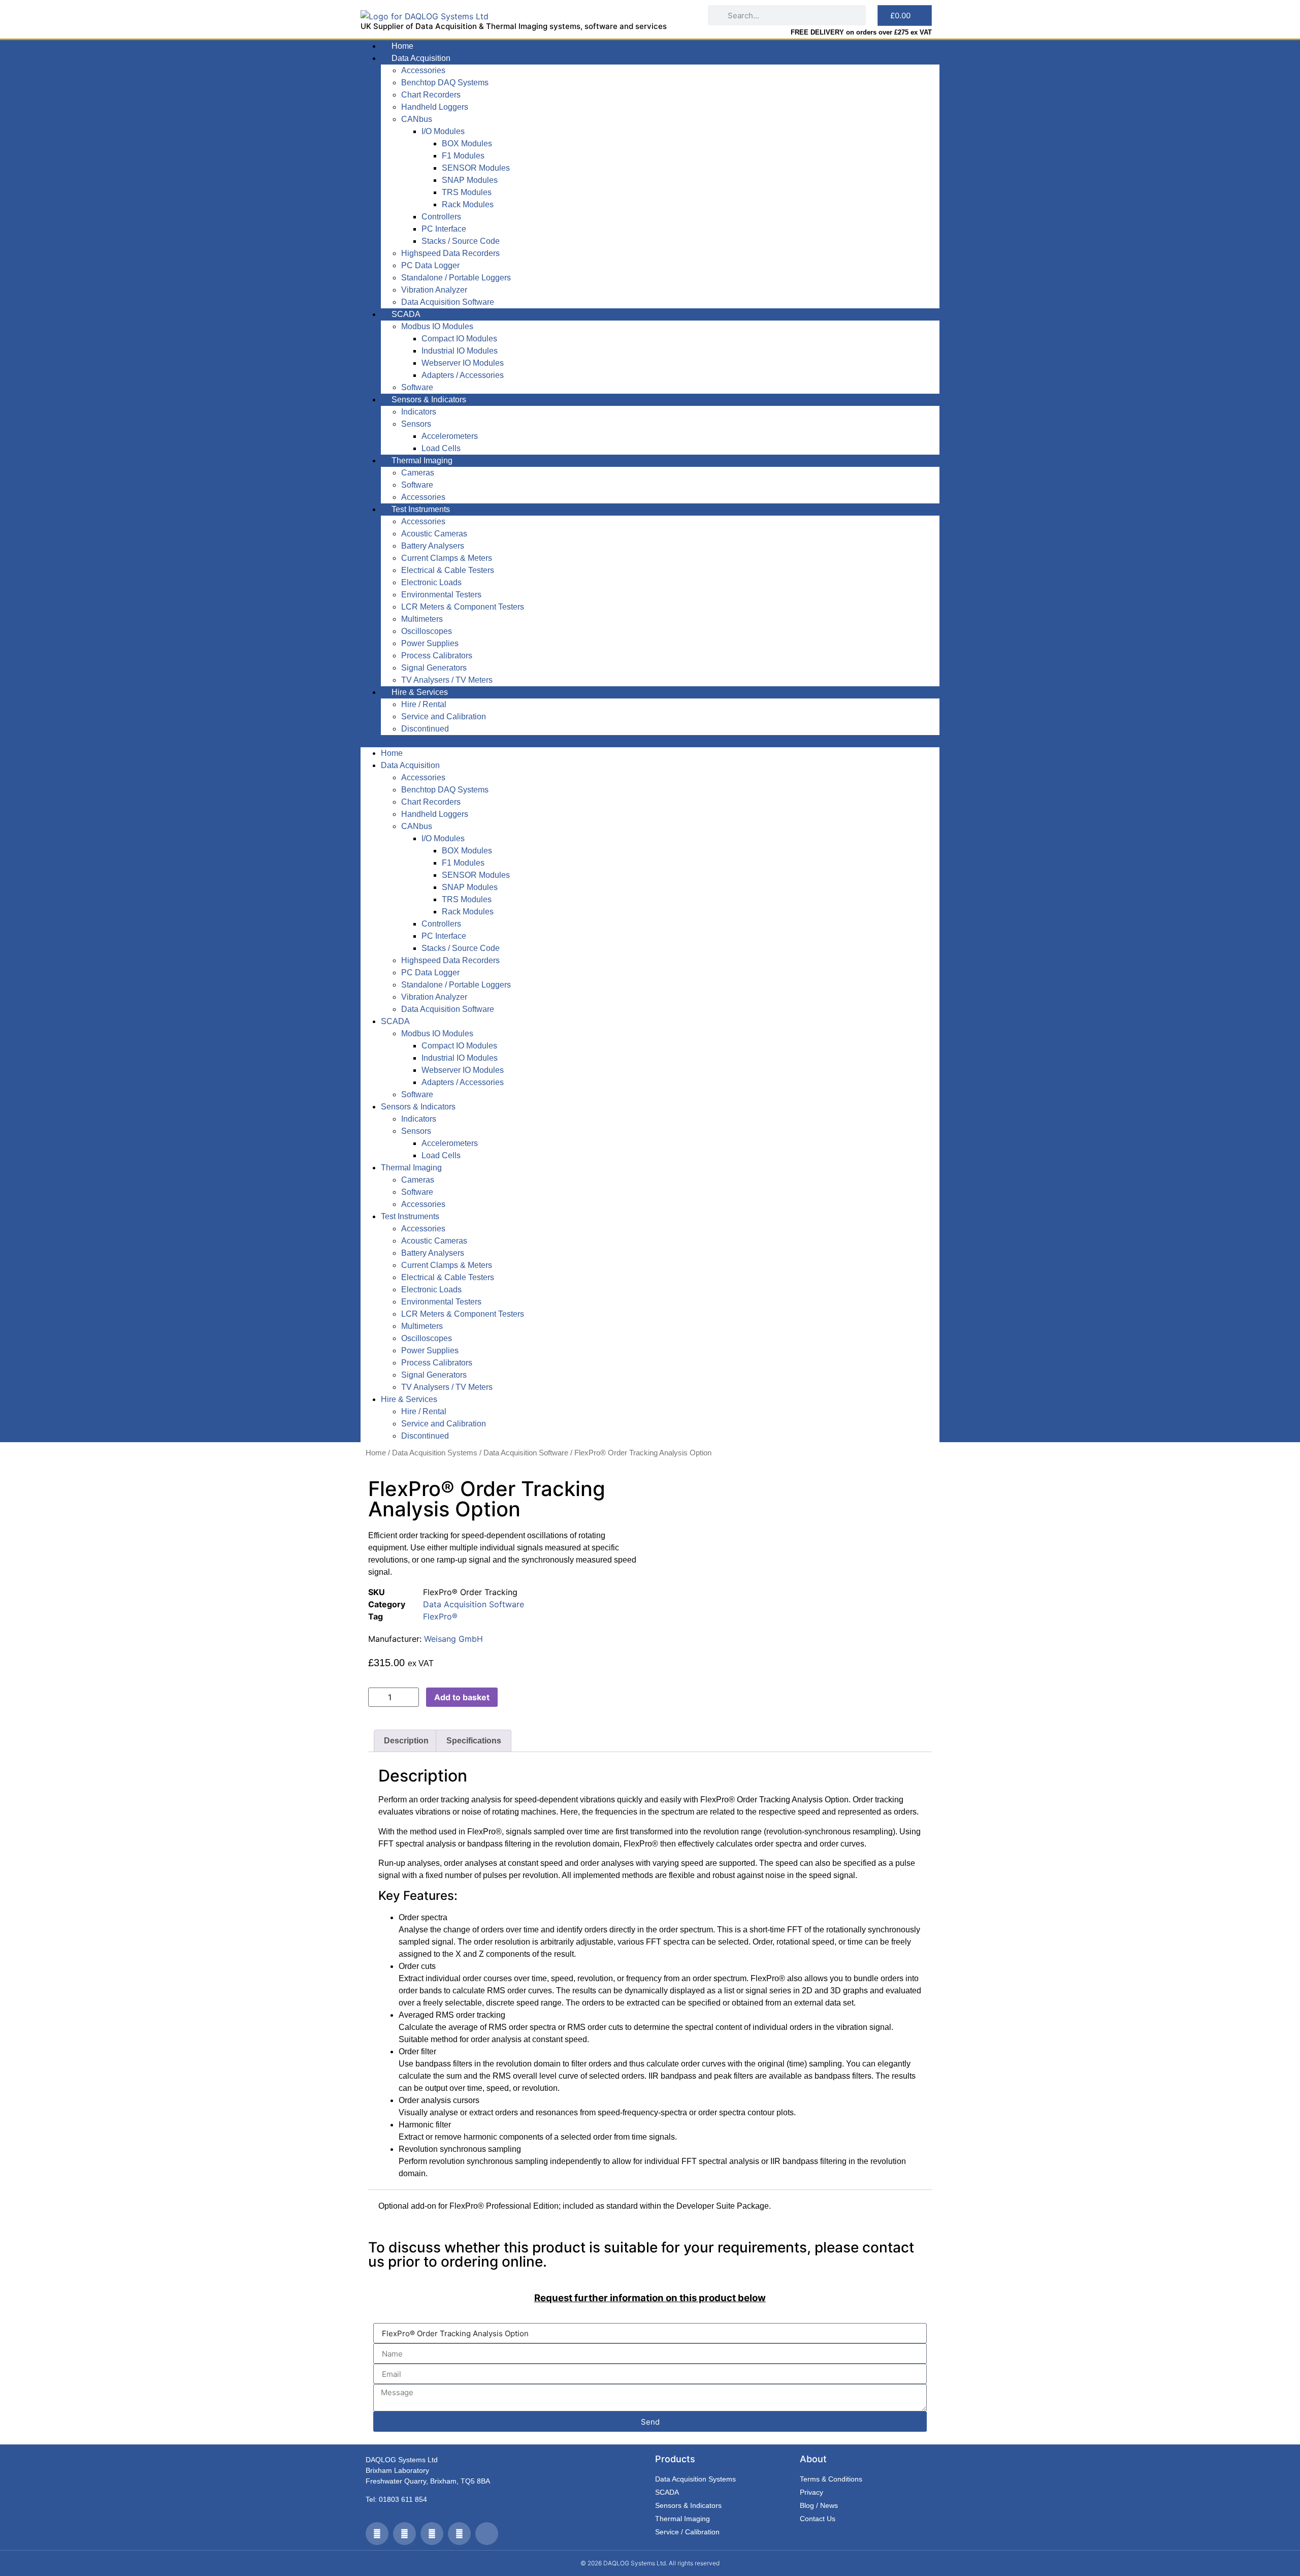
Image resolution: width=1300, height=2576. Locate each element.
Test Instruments (421, 509)
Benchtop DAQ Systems (445, 83)
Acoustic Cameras (434, 534)
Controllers (441, 217)
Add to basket (462, 1697)
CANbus (417, 119)
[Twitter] (377, 2534)
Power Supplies (430, 643)
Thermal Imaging (422, 460)
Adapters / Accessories (463, 375)
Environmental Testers (441, 595)
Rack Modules (468, 204)
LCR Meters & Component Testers (463, 607)
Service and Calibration (444, 717)
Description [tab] (406, 1741)
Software (417, 387)
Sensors (416, 424)
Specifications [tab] (474, 1741)
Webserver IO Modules (463, 363)
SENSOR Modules (476, 168)
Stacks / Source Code (461, 241)
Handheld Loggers (435, 107)
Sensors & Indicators (429, 400)
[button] (650, 741)
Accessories (423, 70)
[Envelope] (487, 2534)
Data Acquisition (421, 58)
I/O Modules (443, 131)
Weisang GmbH (453, 1639)
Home (402, 46)
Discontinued (425, 729)
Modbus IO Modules (437, 326)
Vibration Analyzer (434, 290)
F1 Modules (463, 156)
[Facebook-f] (404, 2534)
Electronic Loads (431, 582)
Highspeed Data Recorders (450, 253)
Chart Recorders (431, 95)
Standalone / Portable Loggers (456, 278)
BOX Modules (467, 144)
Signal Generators (434, 668)
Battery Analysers (433, 546)
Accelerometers (450, 436)
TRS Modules (467, 192)
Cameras (418, 473)
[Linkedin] (459, 2534)
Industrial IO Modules (460, 351)
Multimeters (422, 619)
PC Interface (444, 229)
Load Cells (441, 448)
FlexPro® (440, 1616)
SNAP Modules (470, 180)
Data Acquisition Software (448, 302)
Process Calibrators (437, 656)
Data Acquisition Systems (435, 1453)
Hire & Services (420, 692)
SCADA (406, 314)
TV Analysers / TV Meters (447, 680)
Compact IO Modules (459, 339)
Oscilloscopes (427, 631)
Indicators (419, 412)
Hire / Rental (424, 704)
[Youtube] (432, 2534)
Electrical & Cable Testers (448, 570)
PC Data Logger (430, 265)
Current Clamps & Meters (447, 558)
